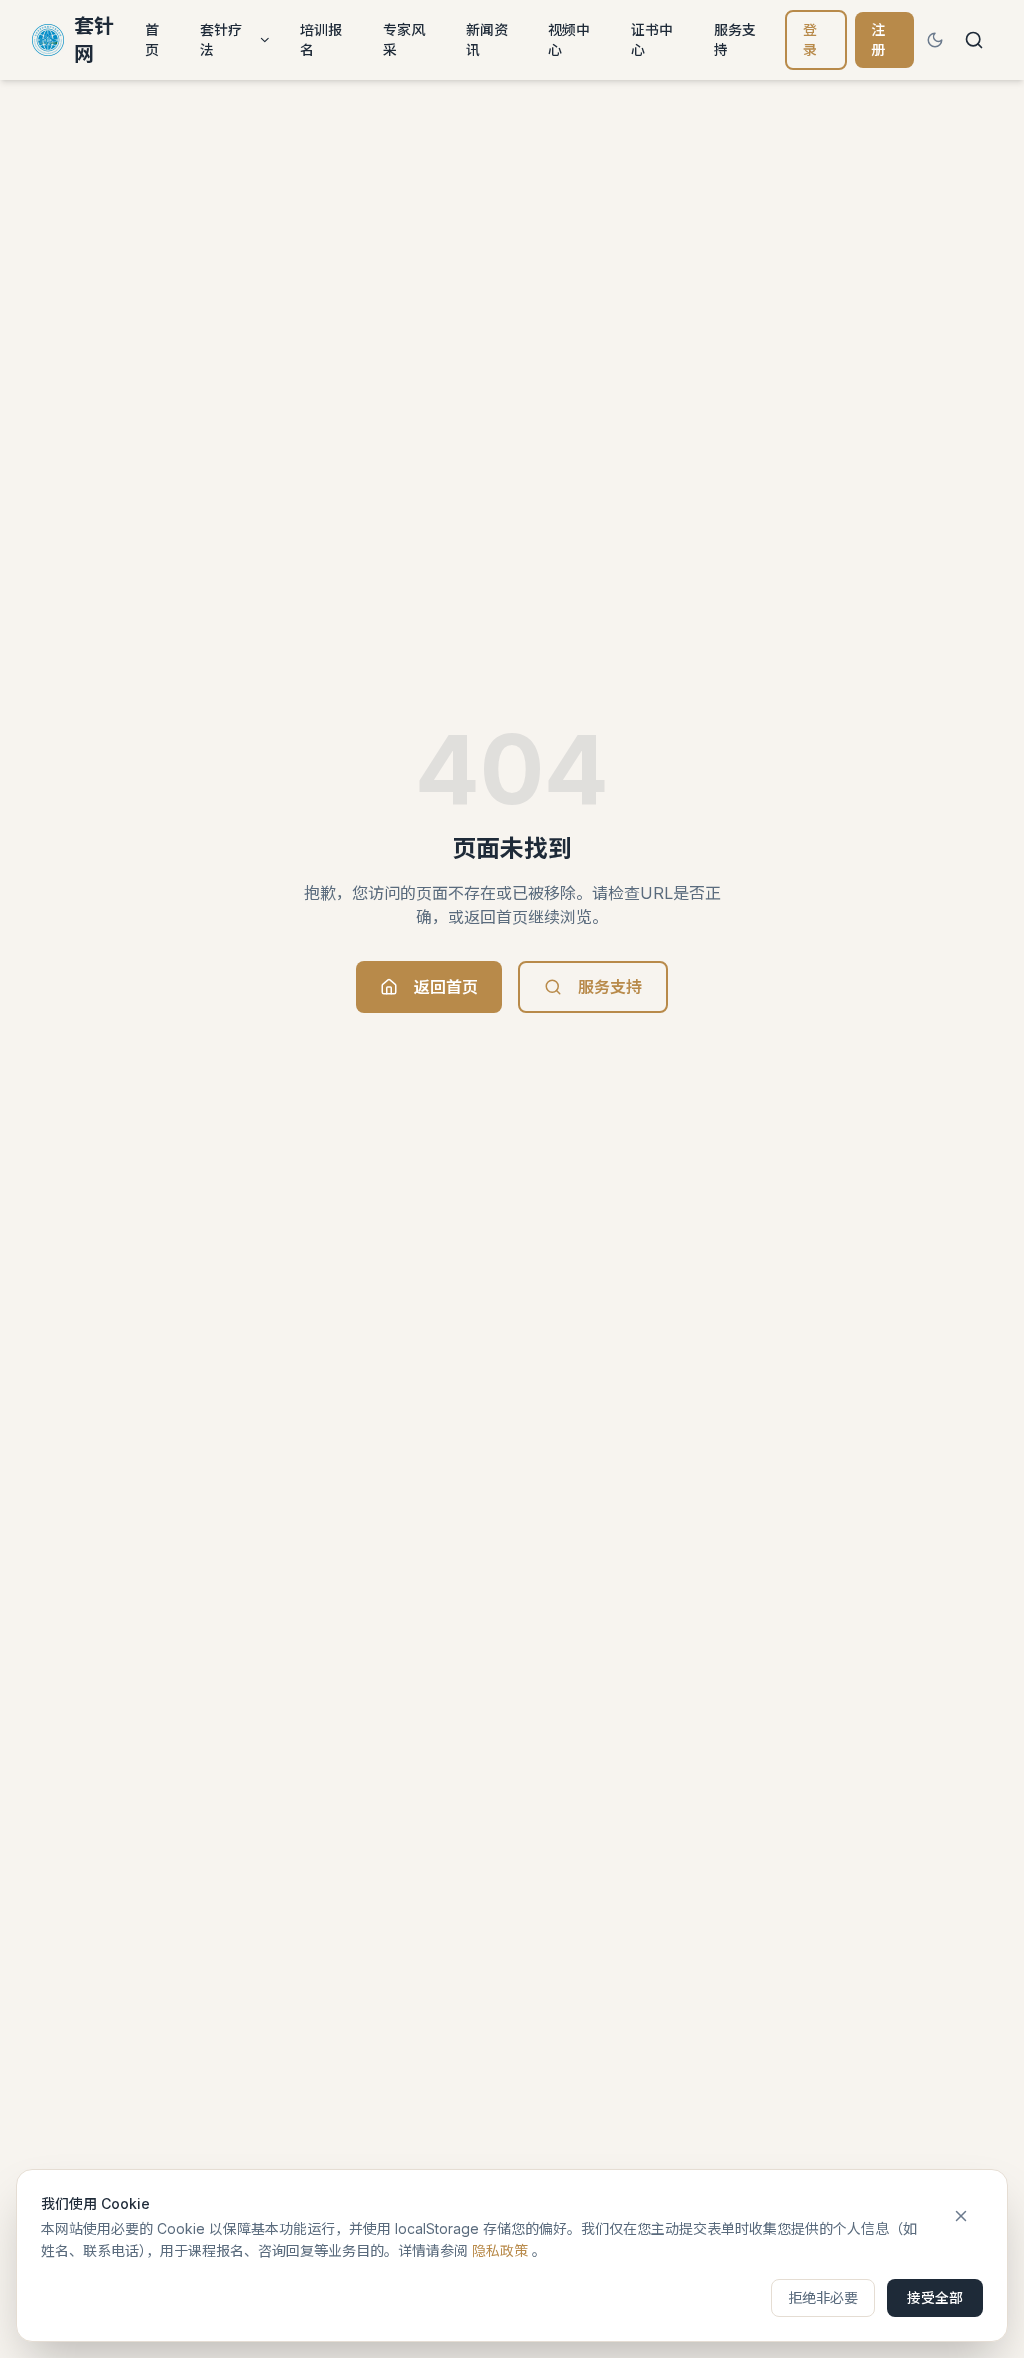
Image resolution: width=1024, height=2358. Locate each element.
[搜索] (974, 40)
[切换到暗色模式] (935, 40)
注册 (878, 39)
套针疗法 (221, 39)
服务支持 (735, 39)
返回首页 (446, 987)
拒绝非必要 (823, 2297)
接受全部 (935, 2297)
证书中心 (652, 39)
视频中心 (569, 39)
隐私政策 (500, 2250)
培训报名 (321, 39)
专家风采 (404, 39)
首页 (152, 39)
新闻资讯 (487, 39)
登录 (810, 39)
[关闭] (961, 2216)
